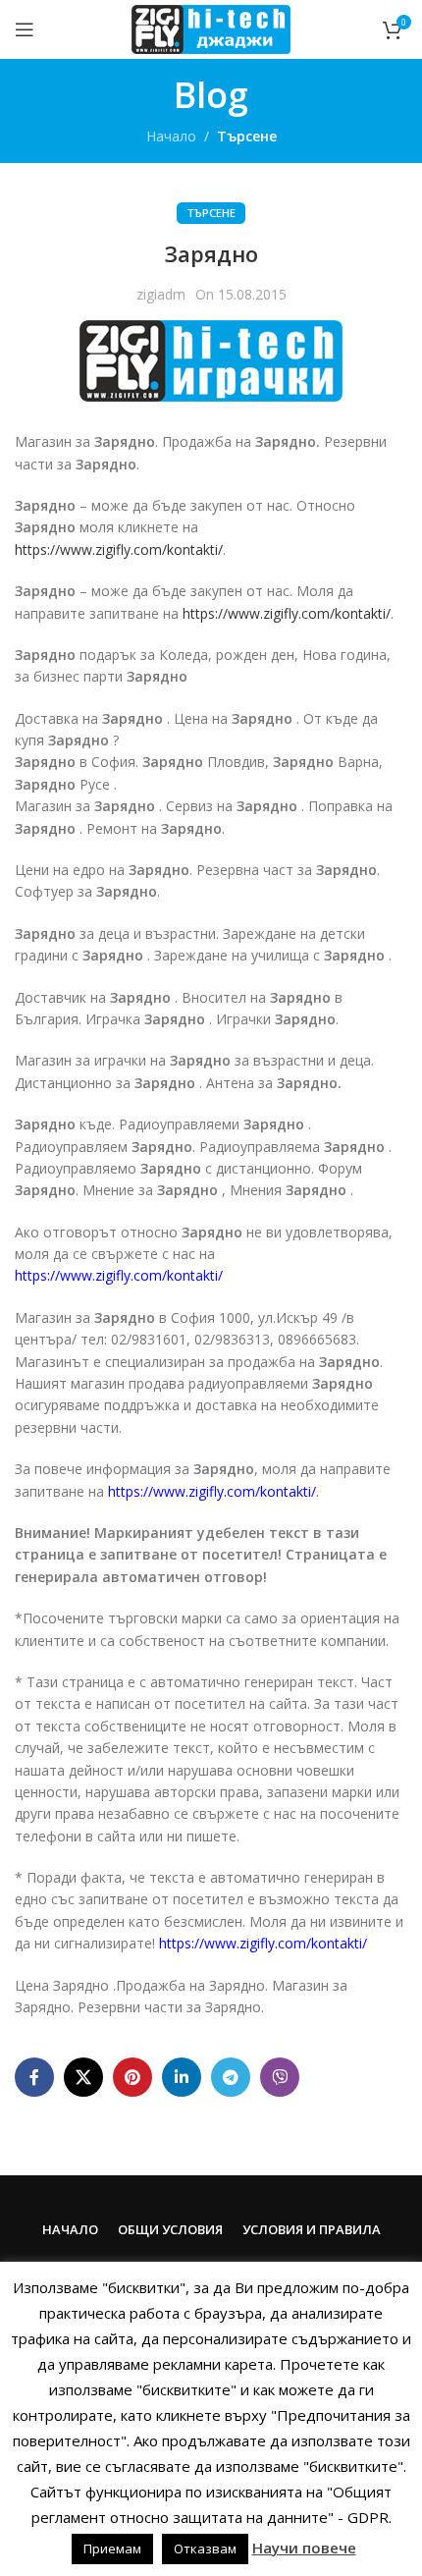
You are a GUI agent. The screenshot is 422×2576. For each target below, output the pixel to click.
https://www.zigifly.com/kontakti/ (119, 549)
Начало (171, 136)
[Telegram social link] (231, 2077)
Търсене (247, 136)
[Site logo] (211, 28)
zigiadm (161, 294)
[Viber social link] (280, 2077)
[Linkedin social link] (182, 2077)
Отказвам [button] (205, 2549)
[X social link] (83, 2077)
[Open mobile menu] (25, 29)
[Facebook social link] (34, 2077)
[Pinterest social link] (132, 2077)
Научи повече (304, 2548)
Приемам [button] (112, 2549)
